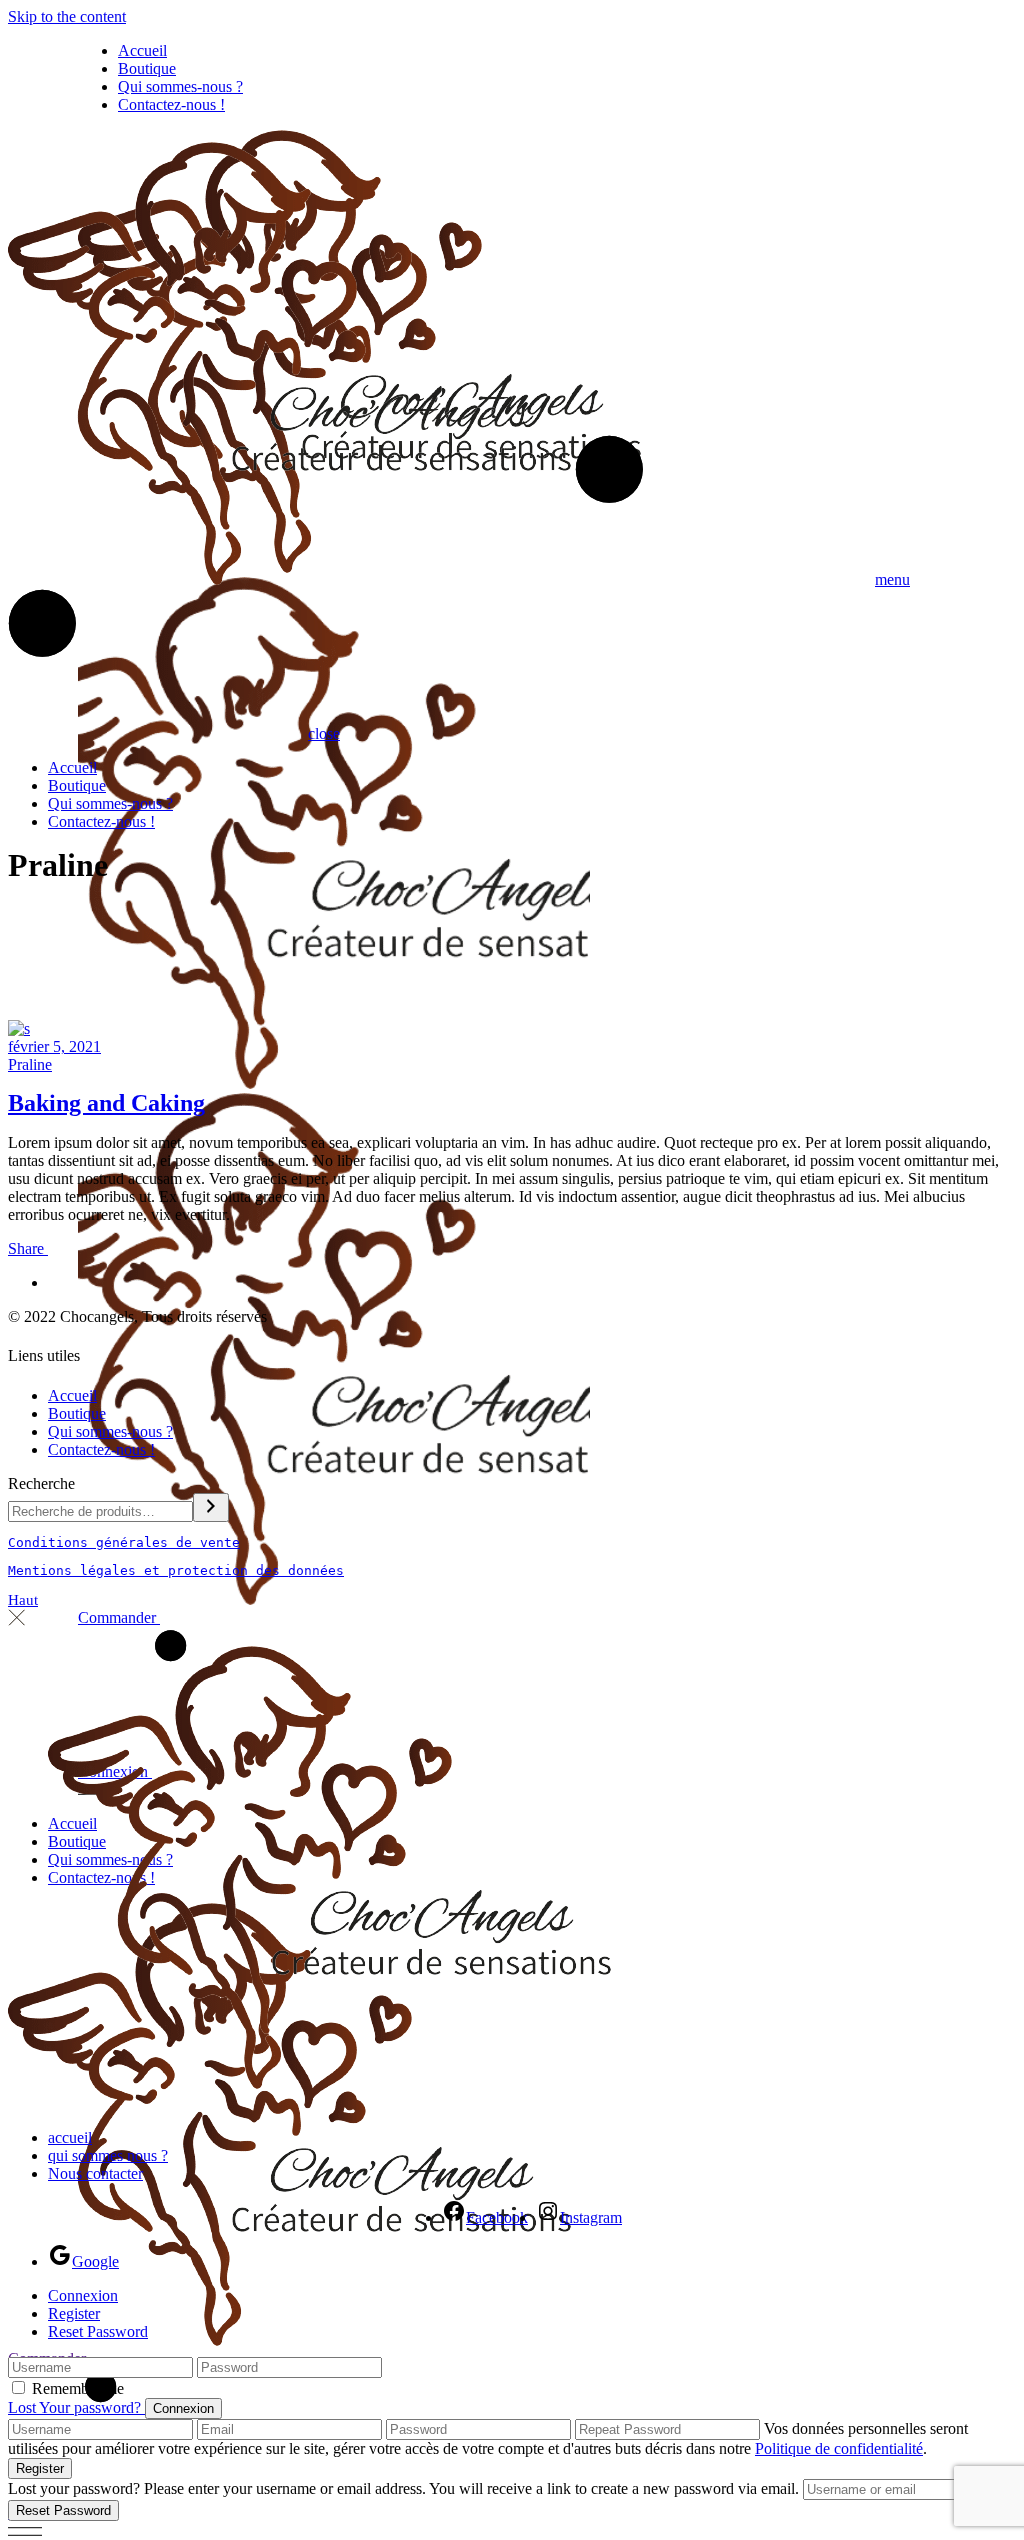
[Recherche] (211, 1507)
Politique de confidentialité (839, 2448)
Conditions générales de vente (124, 1542)
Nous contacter (95, 2173)
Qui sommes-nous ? (110, 1431)
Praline (30, 1064)
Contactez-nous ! (101, 1449)
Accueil (72, 1395)
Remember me (78, 2388)
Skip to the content (67, 16)
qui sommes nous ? (108, 2155)
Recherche (41, 1483)
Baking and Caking (106, 1103)
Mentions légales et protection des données (176, 1570)
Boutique (77, 1413)
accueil (70, 2137)
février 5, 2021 (54, 1046)
